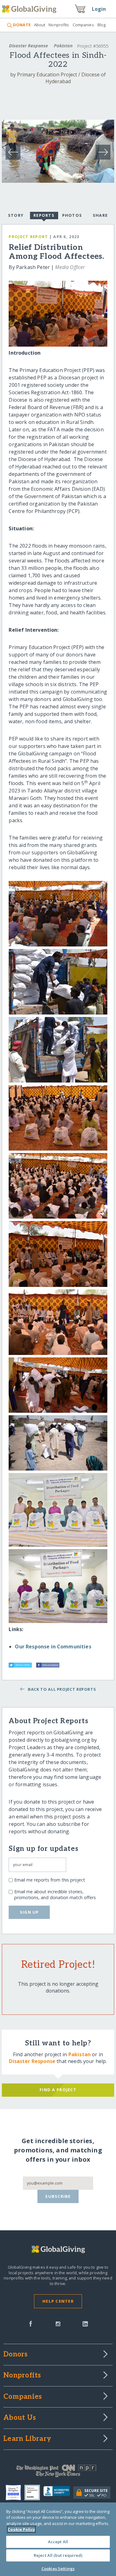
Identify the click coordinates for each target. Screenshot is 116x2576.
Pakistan (63, 46)
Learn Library (27, 2439)
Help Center (58, 2301)
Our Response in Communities (53, 1647)
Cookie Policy (21, 2529)
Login (99, 9)
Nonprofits (59, 25)
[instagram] (58, 2323)
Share (100, 215)
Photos (72, 215)
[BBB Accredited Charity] (58, 2493)
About (40, 25)
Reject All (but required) (58, 2555)
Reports (44, 215)
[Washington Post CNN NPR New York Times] (58, 2472)
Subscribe (58, 2196)
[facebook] (31, 2323)
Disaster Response (28, 46)
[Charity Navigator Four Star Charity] (15, 2493)
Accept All (58, 2542)
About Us (20, 2418)
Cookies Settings (58, 2569)
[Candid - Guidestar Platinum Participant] (34, 2493)
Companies (83, 25)
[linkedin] (85, 2323)
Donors (15, 2355)
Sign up (29, 1912)
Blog (102, 25)
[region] (58, 2539)
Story (16, 215)
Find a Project (58, 2090)
